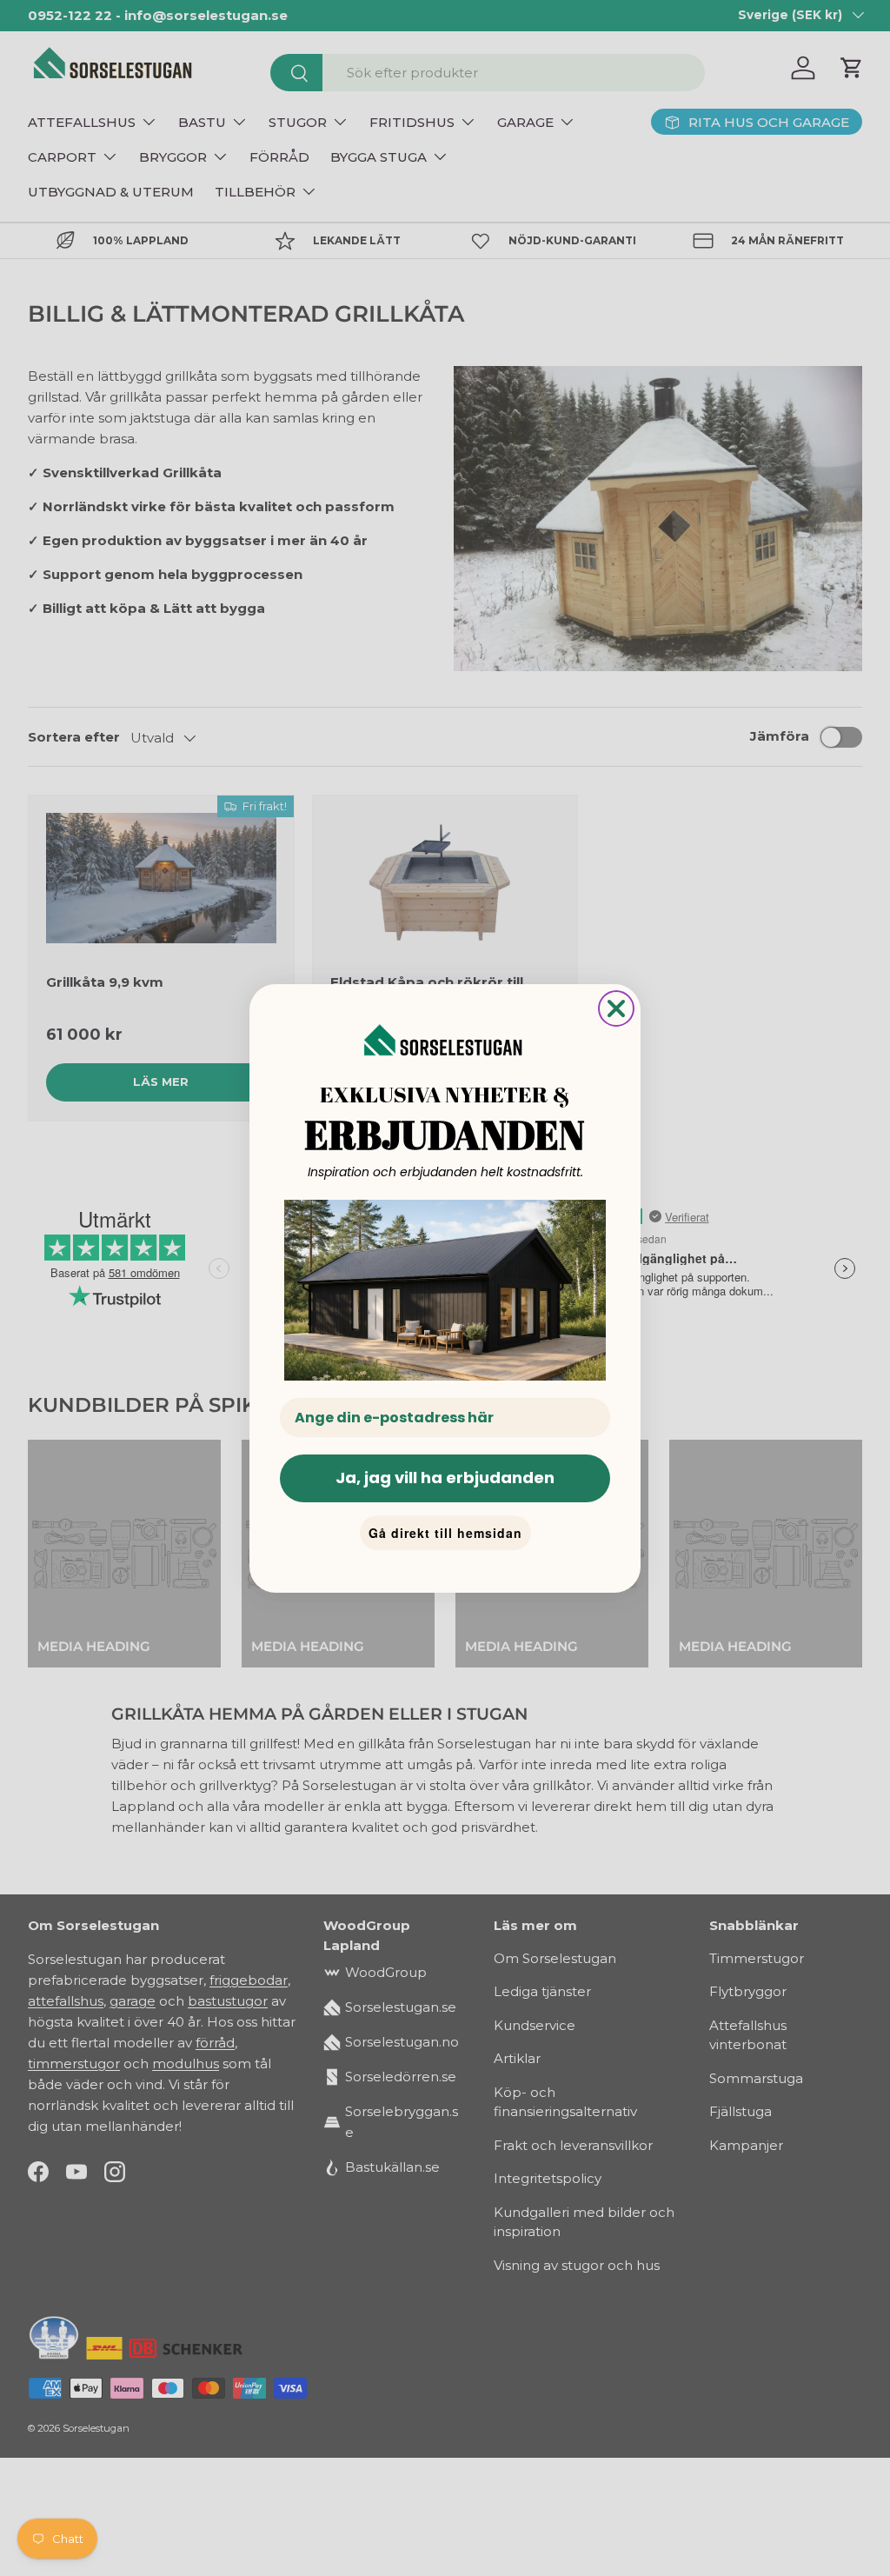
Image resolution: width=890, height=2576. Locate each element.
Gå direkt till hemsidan (445, 1533)
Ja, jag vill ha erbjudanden (445, 1478)
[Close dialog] (616, 1008)
